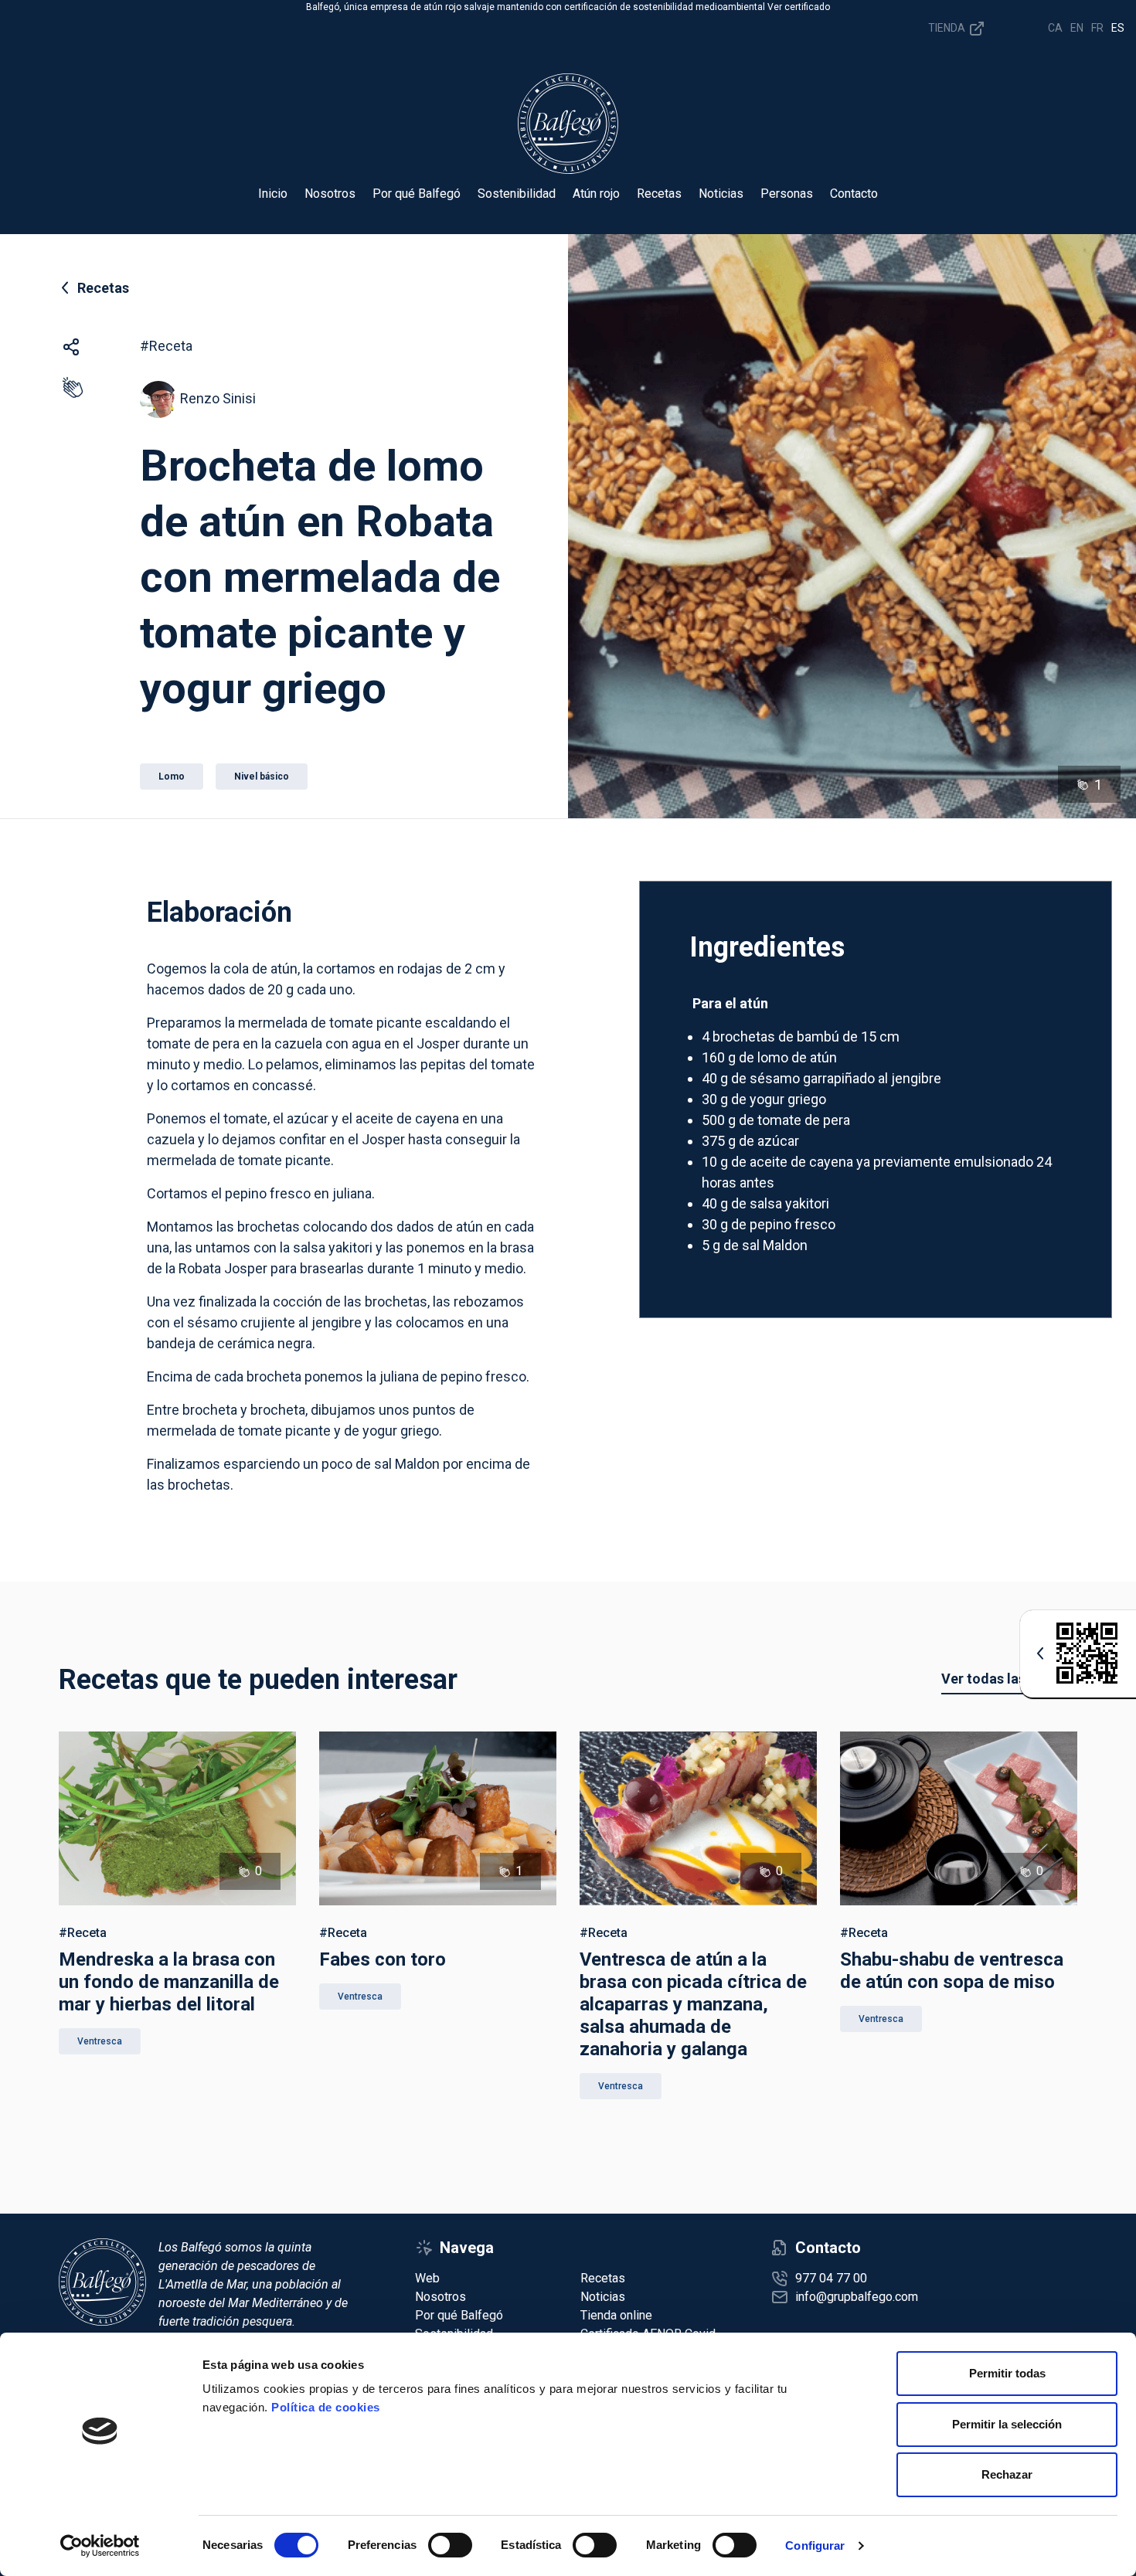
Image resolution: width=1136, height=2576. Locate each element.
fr (1097, 28)
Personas (787, 194)
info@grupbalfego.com (857, 2297)
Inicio (273, 194)
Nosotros (330, 194)
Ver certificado (799, 7)
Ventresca (100, 2041)
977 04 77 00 (831, 2278)
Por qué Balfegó (417, 194)
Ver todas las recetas (1009, 1679)
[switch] (450, 2545)
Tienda (948, 27)
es (1118, 28)
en (1077, 28)
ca (1055, 28)
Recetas (659, 194)
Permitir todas (1007, 2373)
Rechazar (1007, 2474)
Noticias (721, 194)
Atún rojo (596, 194)
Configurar (815, 2545)
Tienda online (616, 2315)
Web (427, 2278)
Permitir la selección (1007, 2424)
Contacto (854, 194)
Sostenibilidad (517, 194)
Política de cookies (326, 2407)
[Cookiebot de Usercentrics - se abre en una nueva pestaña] (100, 2546)
